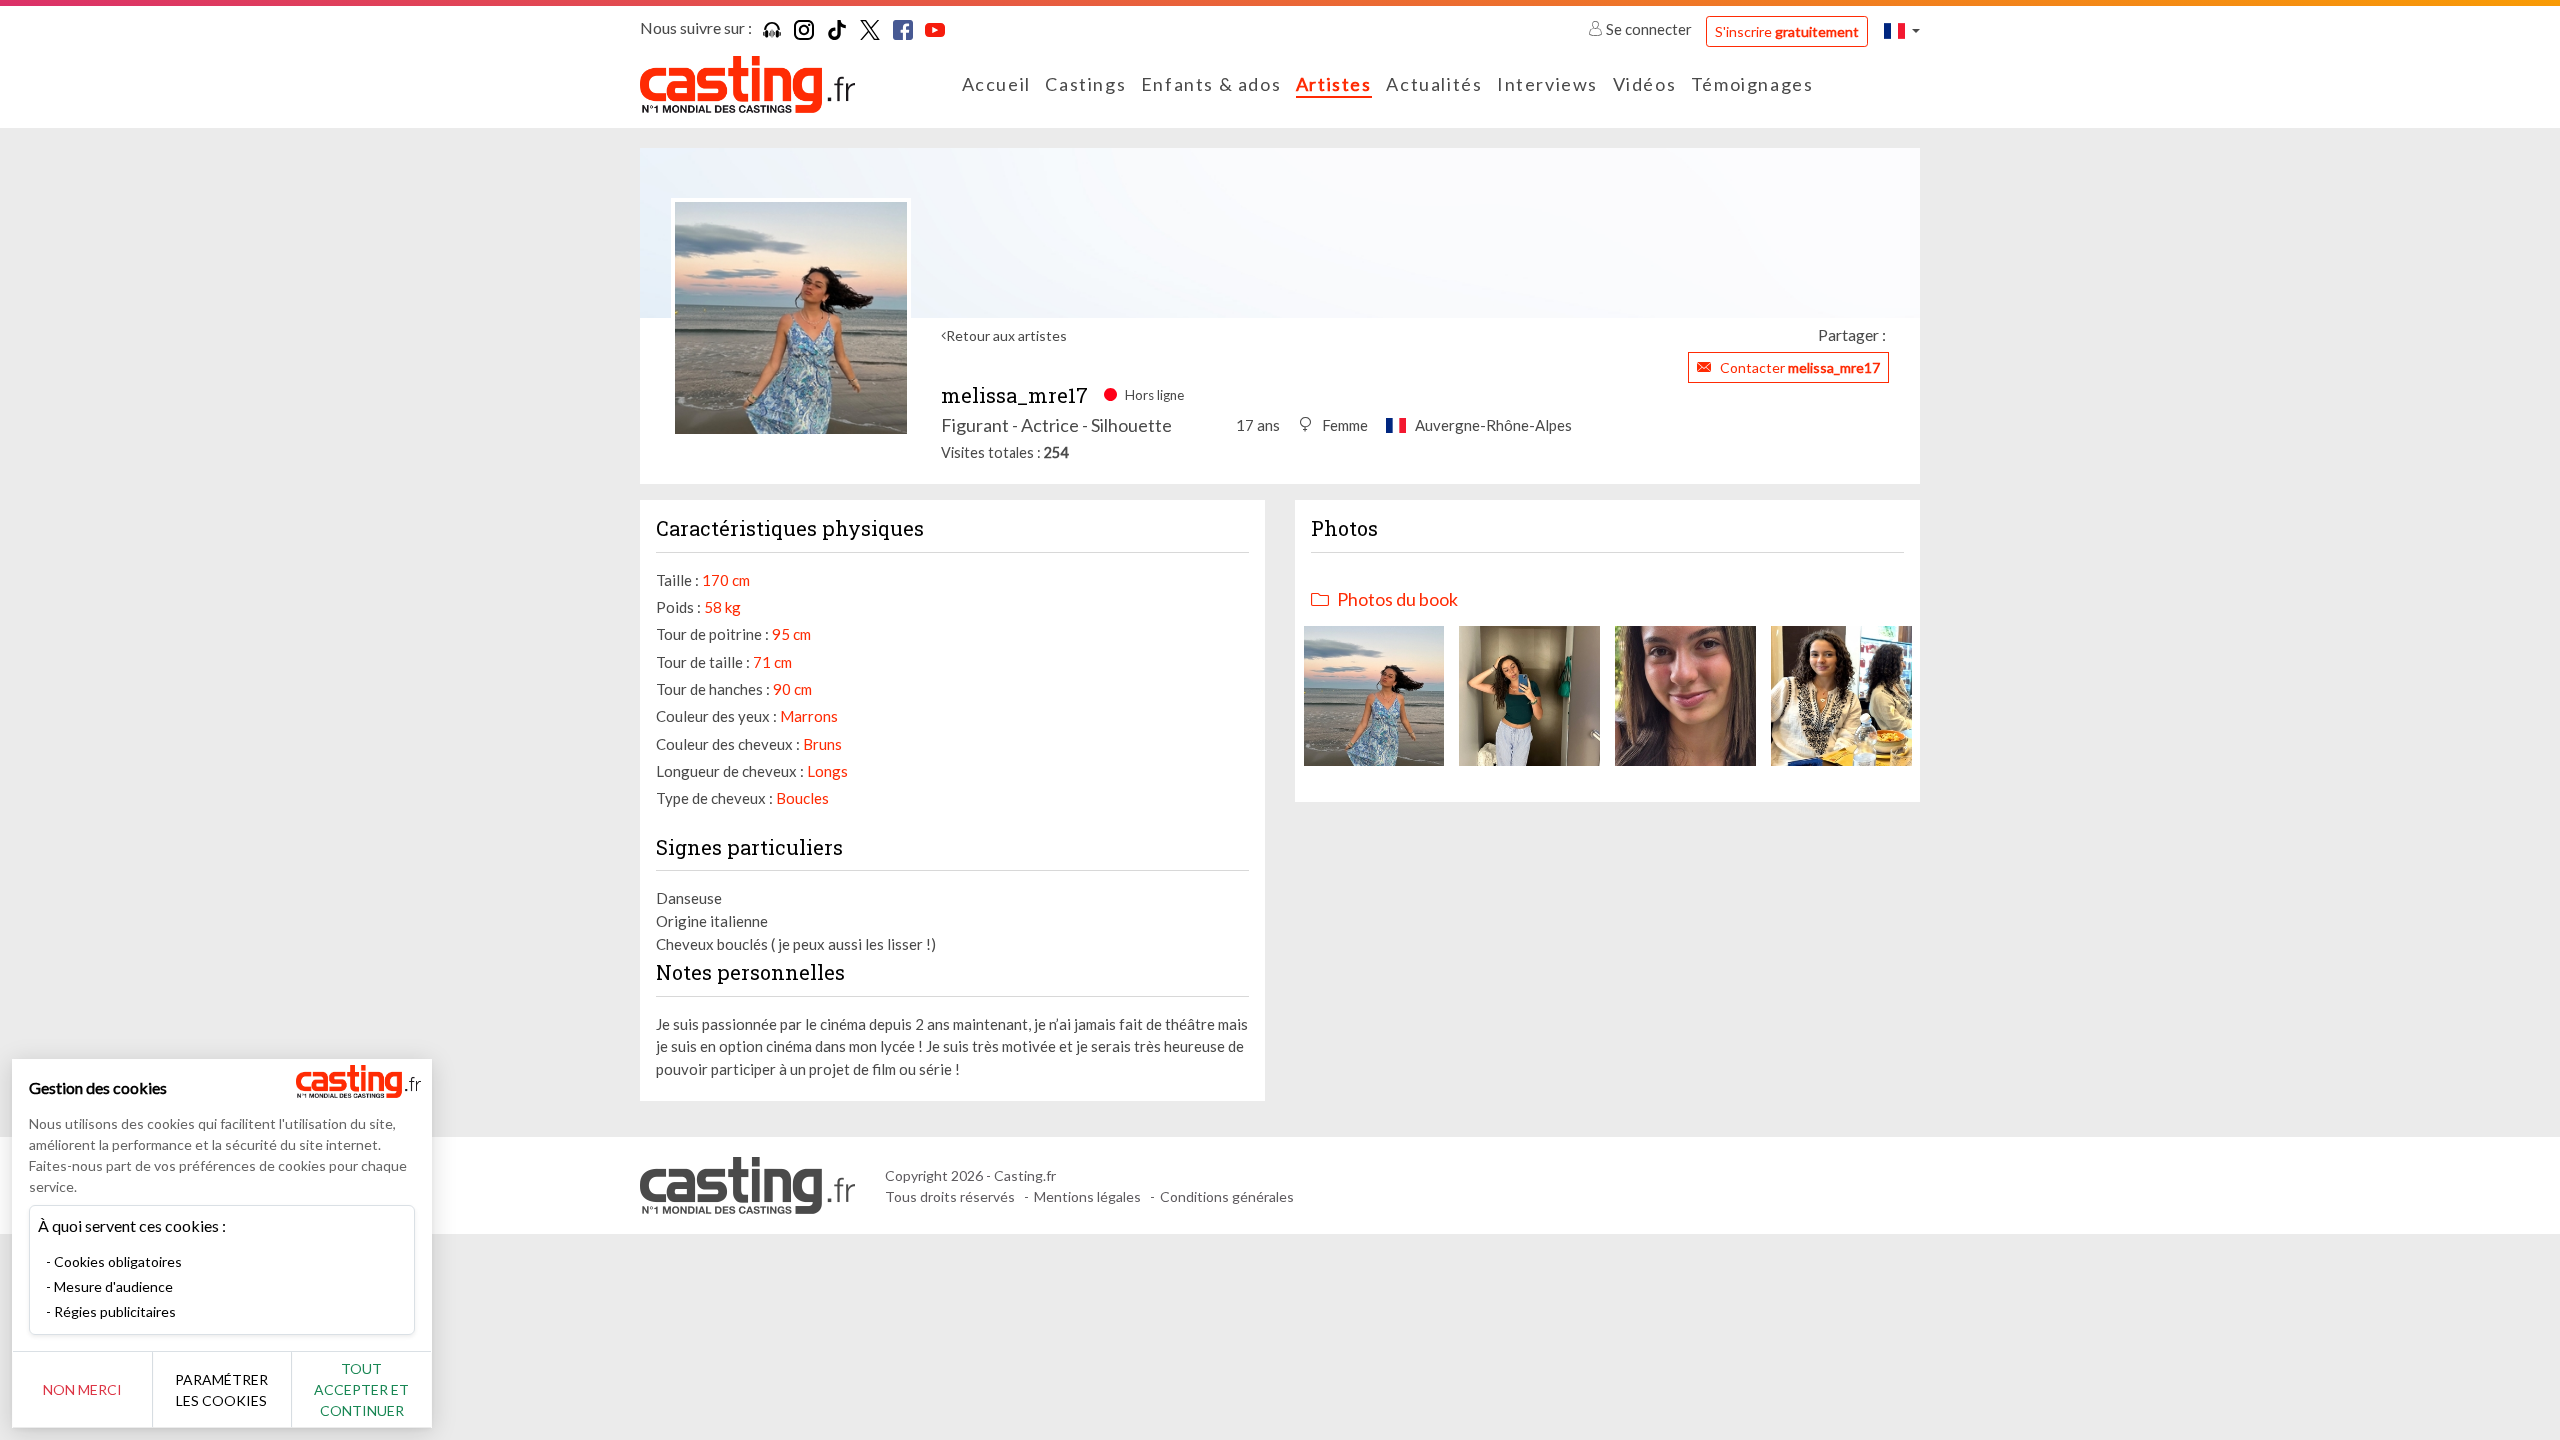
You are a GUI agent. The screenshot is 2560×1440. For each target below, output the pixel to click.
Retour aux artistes (1006, 335)
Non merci (82, 1389)
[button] (1902, 30)
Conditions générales (1227, 1196)
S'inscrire (1787, 31)
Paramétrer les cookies (221, 1390)
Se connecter (1649, 29)
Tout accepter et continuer (361, 1389)
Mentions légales (1087, 1196)
